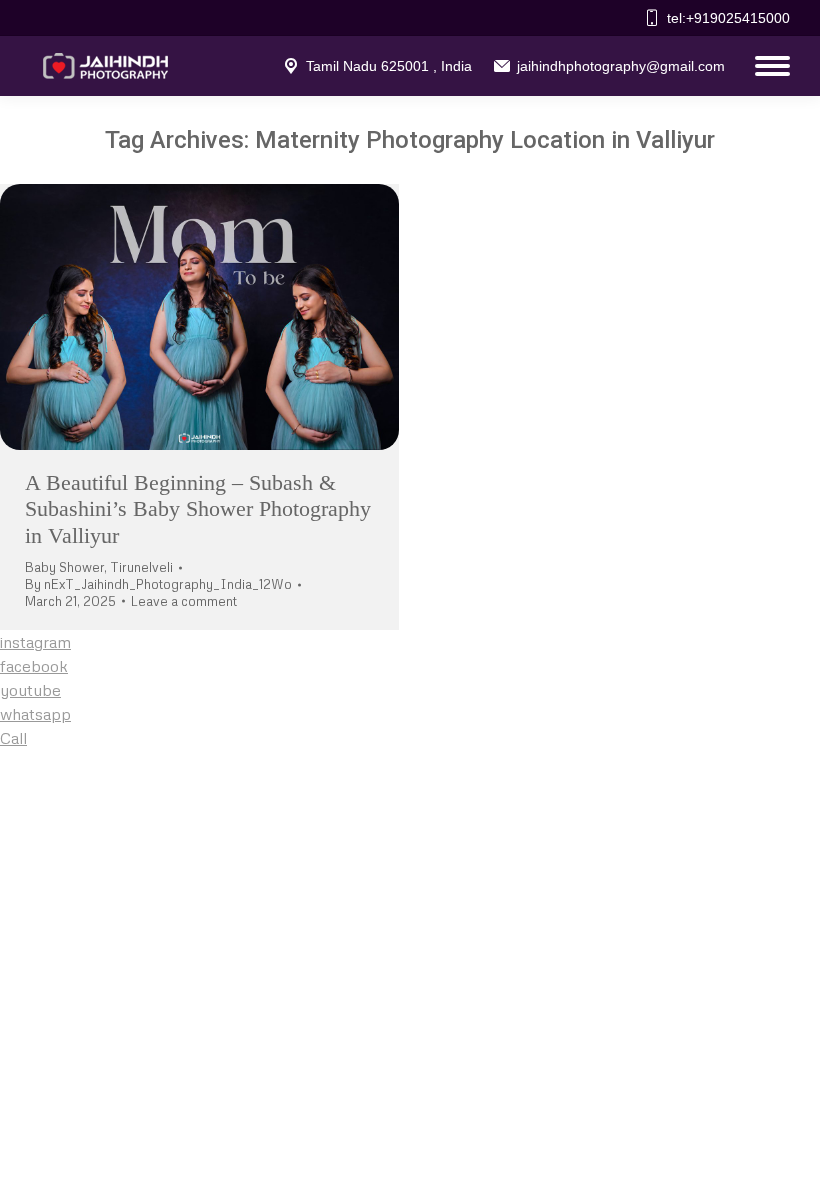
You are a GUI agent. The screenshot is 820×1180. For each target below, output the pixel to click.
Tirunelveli (141, 567)
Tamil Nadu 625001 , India (389, 66)
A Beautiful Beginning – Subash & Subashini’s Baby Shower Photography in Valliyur (198, 509)
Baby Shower (64, 567)
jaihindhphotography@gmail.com (621, 66)
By (158, 584)
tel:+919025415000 (728, 18)
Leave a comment (184, 601)
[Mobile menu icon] (767, 66)
